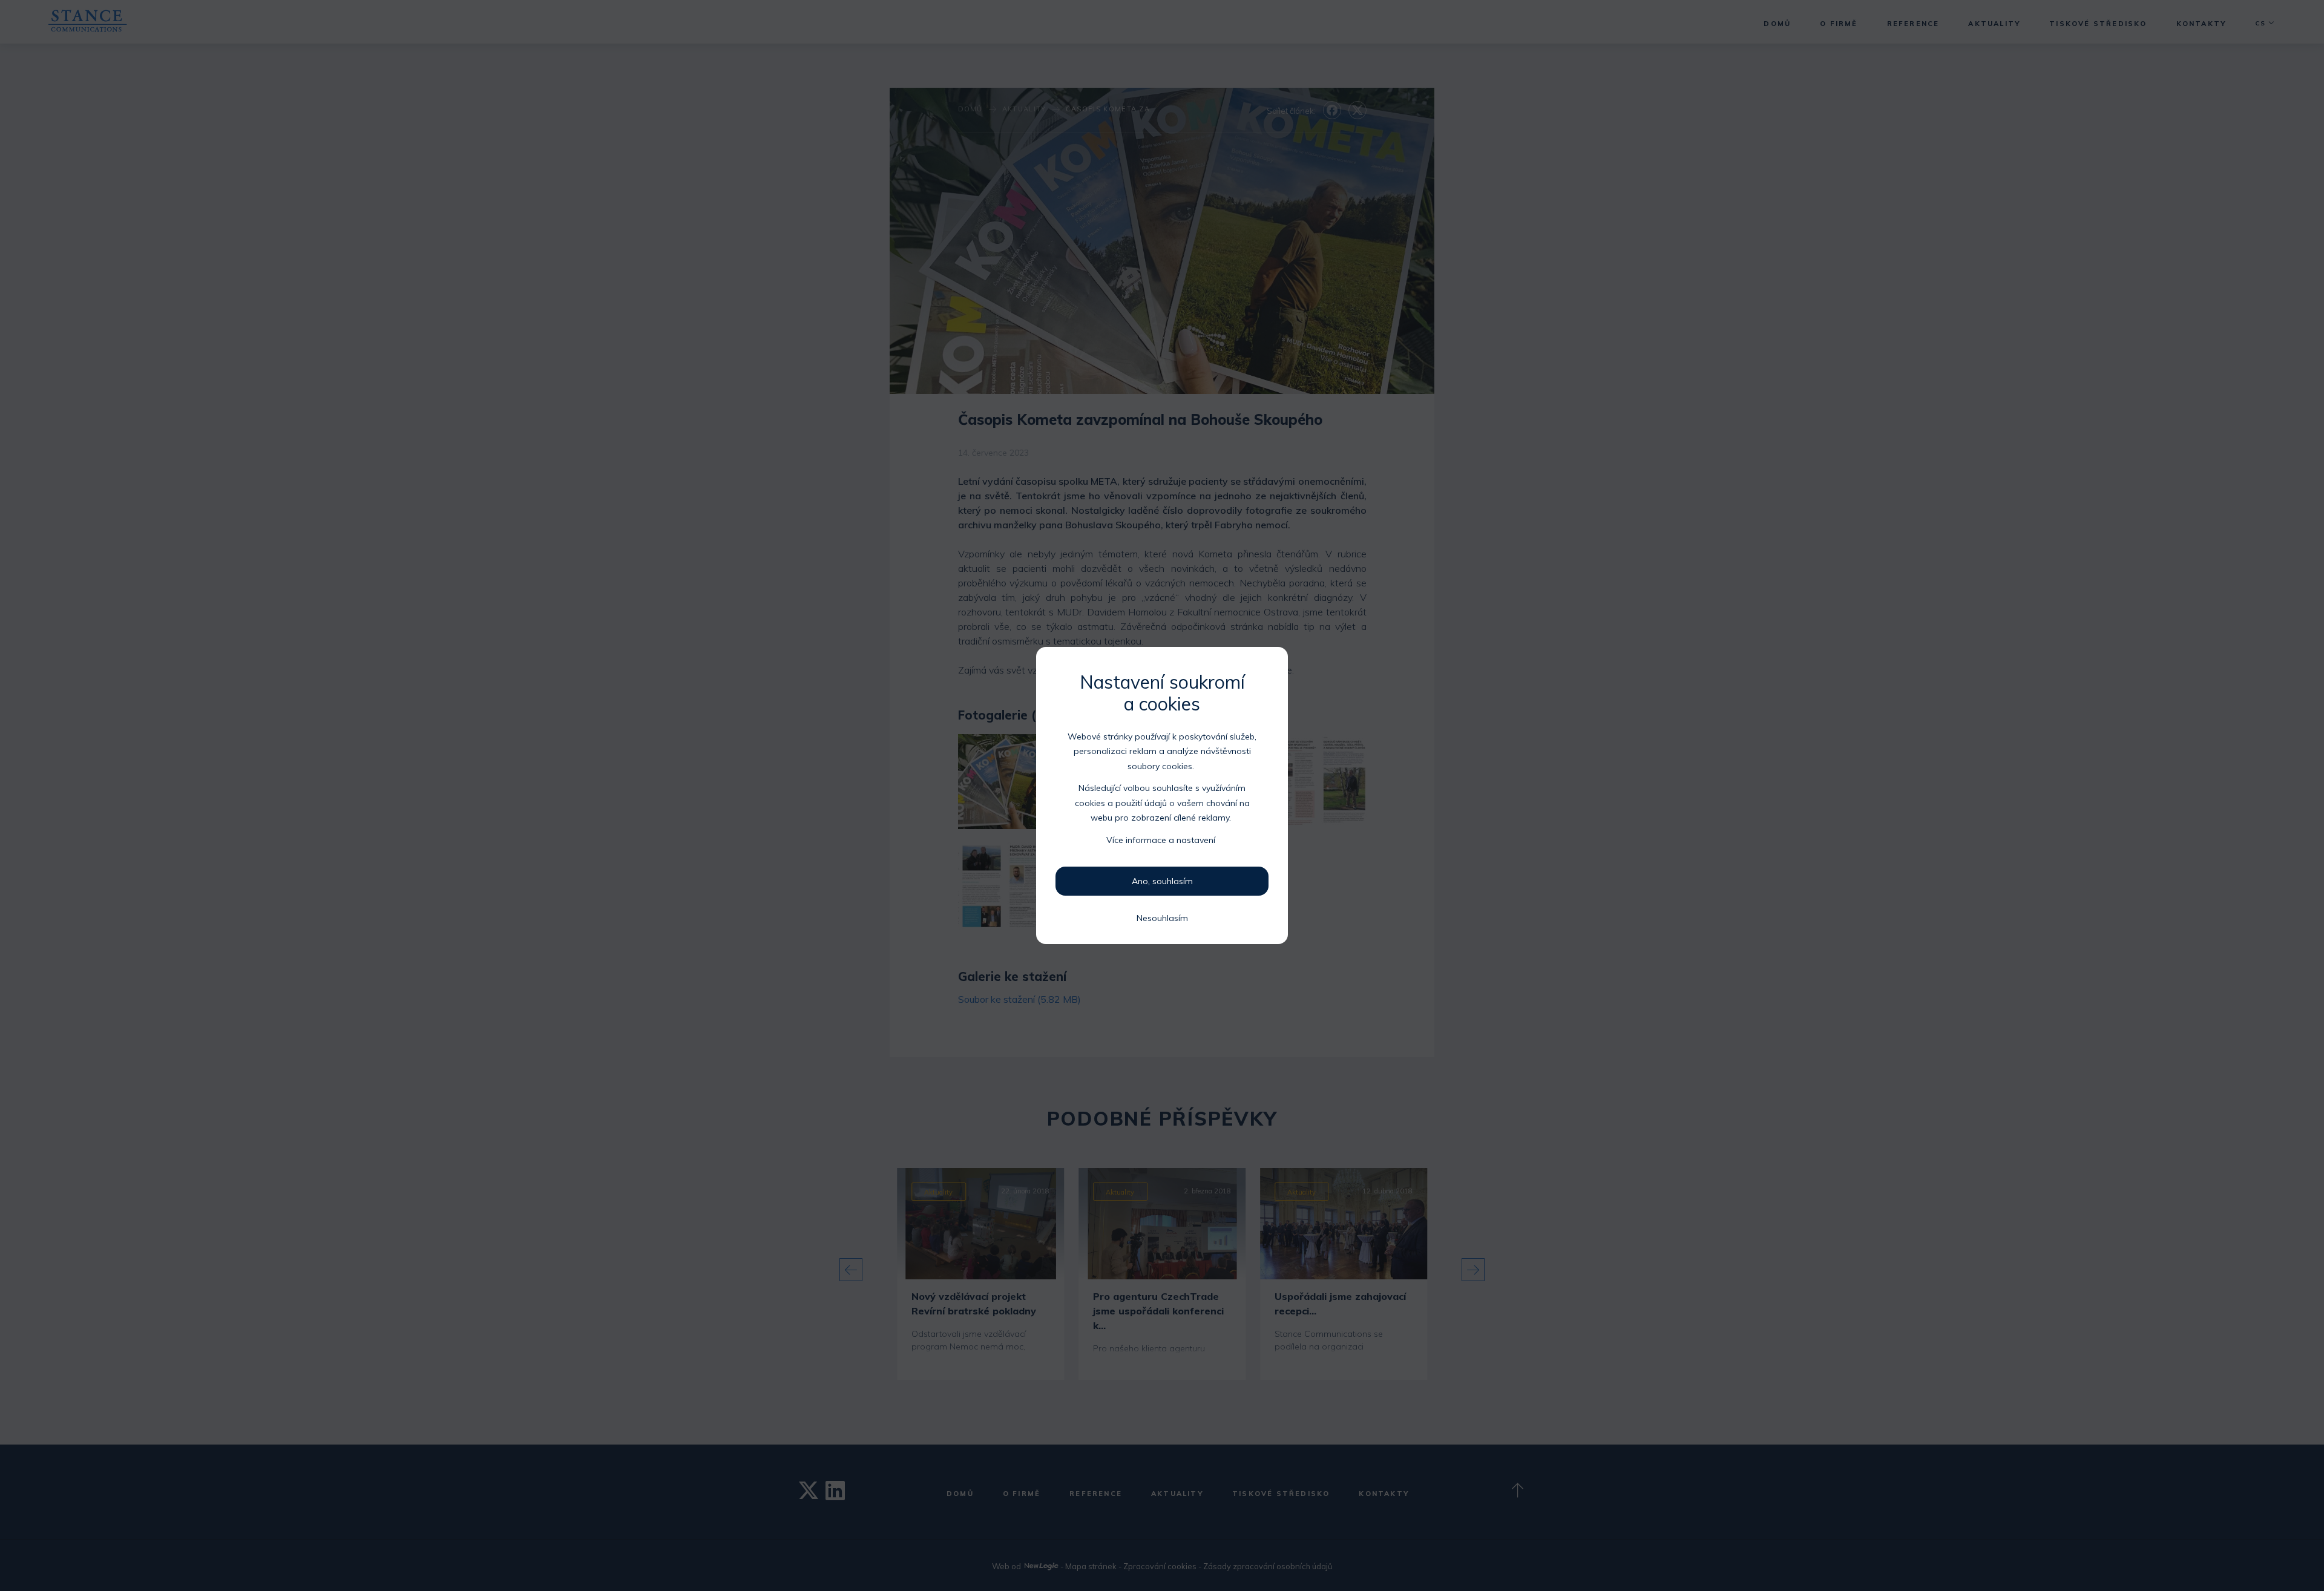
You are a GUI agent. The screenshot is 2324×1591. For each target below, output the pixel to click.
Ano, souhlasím (1162, 881)
